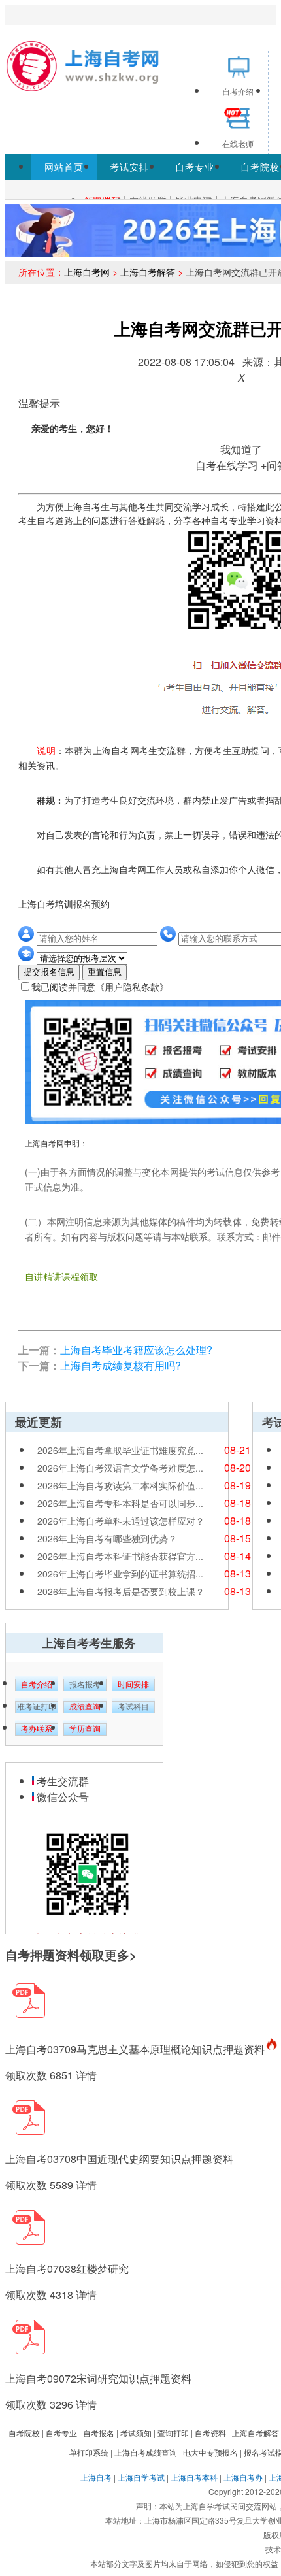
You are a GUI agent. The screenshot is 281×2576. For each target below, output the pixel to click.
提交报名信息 (49, 972)
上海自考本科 (194, 2477)
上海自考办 (243, 2477)
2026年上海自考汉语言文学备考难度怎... (120, 1468)
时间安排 (133, 1685)
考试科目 (133, 1707)
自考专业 (195, 167)
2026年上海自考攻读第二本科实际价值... (120, 1485)
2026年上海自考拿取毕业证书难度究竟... (120, 1450)
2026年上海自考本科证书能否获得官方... (120, 1556)
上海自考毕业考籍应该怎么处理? (136, 1350)
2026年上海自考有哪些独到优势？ (107, 1538)
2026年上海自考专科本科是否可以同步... (120, 1503)
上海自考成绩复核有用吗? (121, 1365)
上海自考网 (87, 272)
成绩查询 (85, 1707)
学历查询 (85, 1729)
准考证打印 (37, 1707)
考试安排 (129, 167)
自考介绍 (37, 1685)
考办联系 (37, 1729)
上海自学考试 (141, 2477)
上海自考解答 (148, 272)
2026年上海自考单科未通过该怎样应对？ (121, 1521)
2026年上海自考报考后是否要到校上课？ (121, 1591)
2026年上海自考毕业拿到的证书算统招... (120, 1574)
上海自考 (96, 2477)
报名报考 (85, 1685)
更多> (121, 1955)
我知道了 (241, 449)
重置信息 (105, 972)
